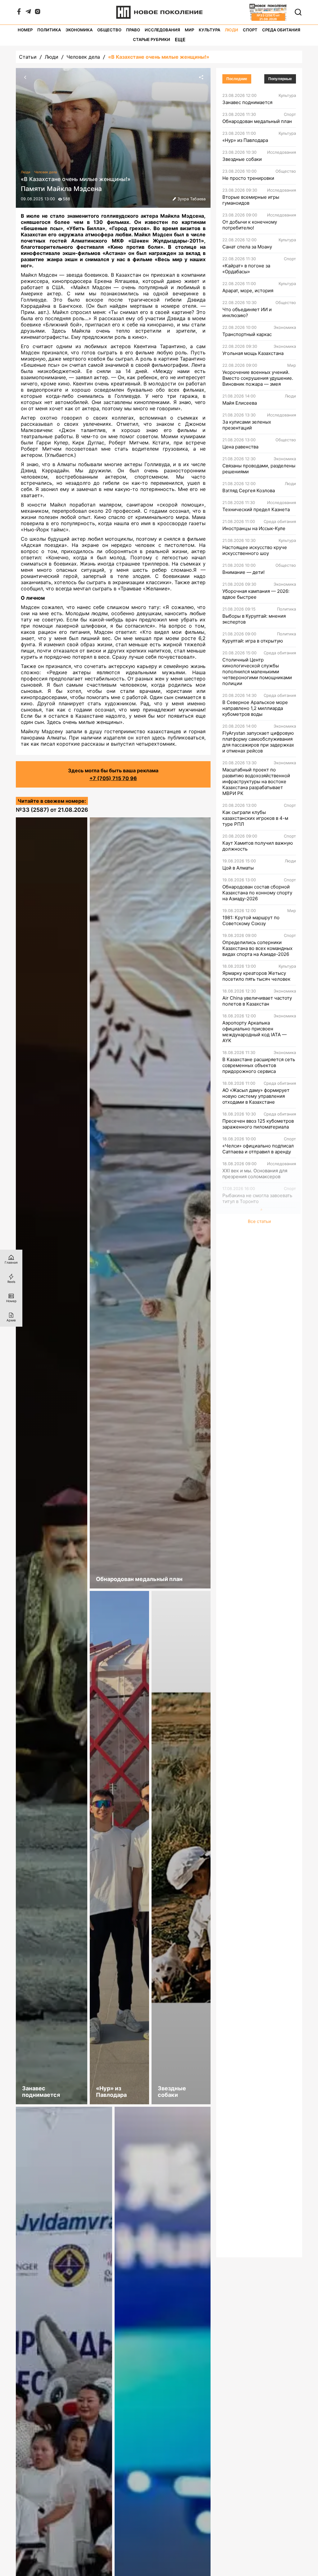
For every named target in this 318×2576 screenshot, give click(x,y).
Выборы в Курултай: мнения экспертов (254, 619)
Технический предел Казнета (256, 509)
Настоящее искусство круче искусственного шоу (255, 550)
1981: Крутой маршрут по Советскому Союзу (251, 920)
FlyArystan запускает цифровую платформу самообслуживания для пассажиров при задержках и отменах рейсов (258, 742)
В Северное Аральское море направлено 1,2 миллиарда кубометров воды (255, 708)
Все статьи (259, 1221)
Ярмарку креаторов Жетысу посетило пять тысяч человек (256, 976)
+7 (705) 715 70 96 (113, 778)
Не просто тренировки (248, 178)
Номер (25, 30)
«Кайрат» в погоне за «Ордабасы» (246, 269)
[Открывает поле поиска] (298, 12)
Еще (180, 40)
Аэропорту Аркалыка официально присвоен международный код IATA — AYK (254, 1032)
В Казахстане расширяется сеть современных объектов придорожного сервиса (259, 1065)
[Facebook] (19, 13)
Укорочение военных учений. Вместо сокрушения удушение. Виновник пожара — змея (258, 378)
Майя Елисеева (240, 403)
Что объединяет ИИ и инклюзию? (247, 312)
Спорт (250, 30)
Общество (109, 30)
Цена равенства (240, 447)
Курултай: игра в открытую (253, 641)
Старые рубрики (152, 40)
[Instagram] (38, 13)
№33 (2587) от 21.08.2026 (52, 810)
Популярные (280, 79)
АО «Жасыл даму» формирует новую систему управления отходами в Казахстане (256, 1096)
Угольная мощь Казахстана (253, 353)
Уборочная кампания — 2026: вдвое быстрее (256, 594)
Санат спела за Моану (247, 247)
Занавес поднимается (247, 102)
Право (133, 30)
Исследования (162, 30)
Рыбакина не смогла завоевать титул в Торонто (257, 1198)
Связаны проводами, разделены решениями (259, 469)
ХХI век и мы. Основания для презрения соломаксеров (255, 1174)
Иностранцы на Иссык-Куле (254, 528)
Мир (189, 30)
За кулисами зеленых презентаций (247, 425)
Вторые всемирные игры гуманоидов (251, 200)
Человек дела (83, 57)
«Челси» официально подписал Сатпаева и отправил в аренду (258, 1149)
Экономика (79, 30)
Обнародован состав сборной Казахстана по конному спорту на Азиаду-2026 (257, 893)
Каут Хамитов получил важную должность (258, 846)
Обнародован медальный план (257, 121)
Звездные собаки (242, 159)
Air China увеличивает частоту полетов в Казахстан (257, 1001)
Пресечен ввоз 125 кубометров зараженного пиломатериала (258, 1124)
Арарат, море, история (248, 291)
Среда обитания (281, 30)
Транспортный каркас (247, 334)
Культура (209, 30)
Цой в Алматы (238, 868)
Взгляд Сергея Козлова (249, 491)
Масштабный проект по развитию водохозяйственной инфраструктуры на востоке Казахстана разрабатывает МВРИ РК (256, 781)
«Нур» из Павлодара (245, 140)
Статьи (28, 57)
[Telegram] (28, 13)
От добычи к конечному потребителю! (250, 225)
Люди (232, 30)
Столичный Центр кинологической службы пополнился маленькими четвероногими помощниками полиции (257, 672)
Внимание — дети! (243, 572)
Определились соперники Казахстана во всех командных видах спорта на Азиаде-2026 (257, 948)
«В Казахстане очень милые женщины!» (159, 57)
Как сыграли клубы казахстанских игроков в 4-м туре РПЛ (255, 818)
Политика (49, 30)
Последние (237, 79)
